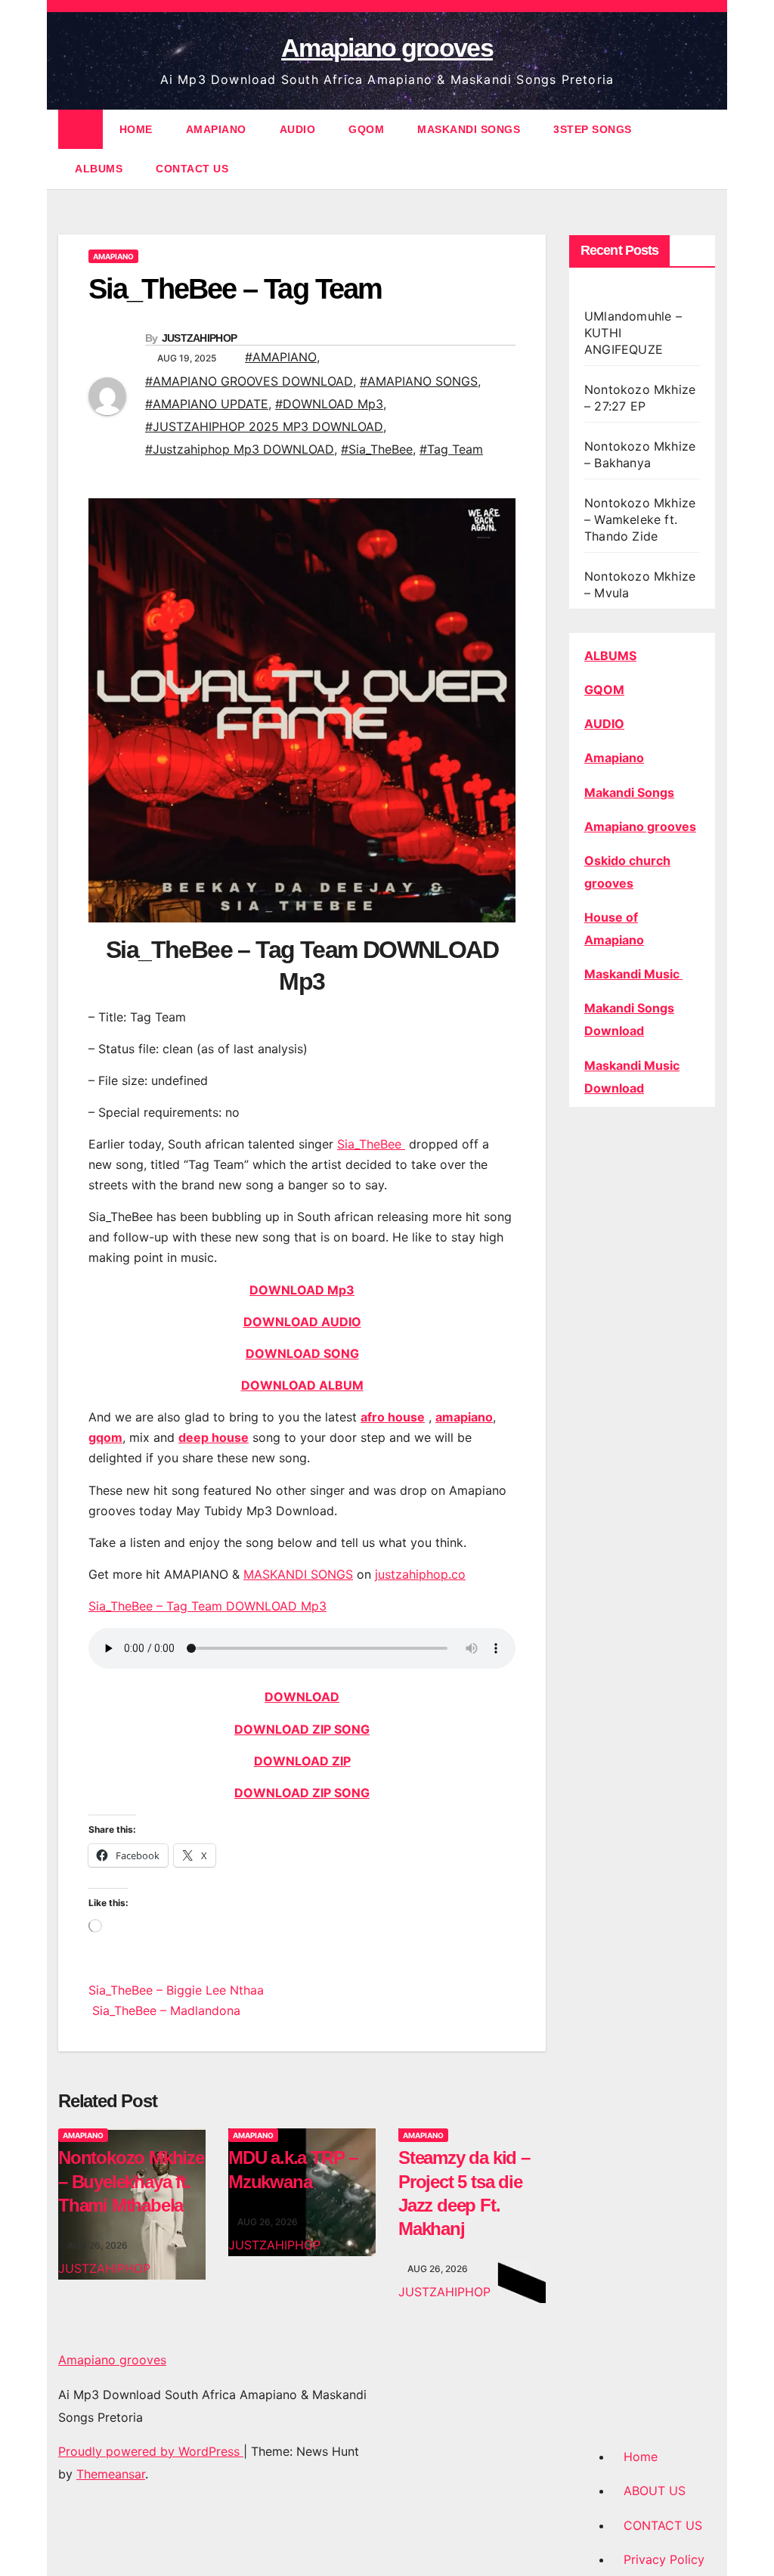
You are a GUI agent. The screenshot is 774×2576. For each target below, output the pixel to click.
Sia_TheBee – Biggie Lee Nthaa (176, 1990)
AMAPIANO (216, 129)
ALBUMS (99, 169)
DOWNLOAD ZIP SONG (302, 1729)
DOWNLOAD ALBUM (302, 1385)
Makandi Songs (629, 792)
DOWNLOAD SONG (302, 1353)
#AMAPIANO (281, 357)
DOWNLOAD (302, 1697)
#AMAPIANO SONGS (419, 381)
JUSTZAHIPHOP (200, 338)
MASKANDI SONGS (469, 129)
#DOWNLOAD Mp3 (329, 404)
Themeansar (111, 2474)
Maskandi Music (633, 974)
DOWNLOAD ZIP (302, 1761)
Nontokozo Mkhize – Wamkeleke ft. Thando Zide (640, 519)
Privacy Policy (664, 2559)
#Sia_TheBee (377, 449)
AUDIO (298, 129)
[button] (705, 149)
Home (641, 2457)
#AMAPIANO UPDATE (207, 404)
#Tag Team (451, 449)
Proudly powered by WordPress (151, 2451)
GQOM (366, 129)
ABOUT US (655, 2491)
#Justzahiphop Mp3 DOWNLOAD (240, 449)
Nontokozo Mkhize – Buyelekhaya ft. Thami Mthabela (131, 2181)
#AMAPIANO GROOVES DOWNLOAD (249, 381)
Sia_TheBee (371, 1144)
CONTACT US (192, 169)
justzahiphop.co (420, 1574)
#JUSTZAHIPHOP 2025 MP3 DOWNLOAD (264, 426)
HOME (136, 129)
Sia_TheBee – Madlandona (164, 2010)
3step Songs (593, 129)
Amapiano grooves (387, 48)
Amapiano (614, 758)
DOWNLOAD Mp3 (302, 1290)
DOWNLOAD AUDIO (302, 1322)
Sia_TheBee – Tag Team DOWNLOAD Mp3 (207, 1606)
